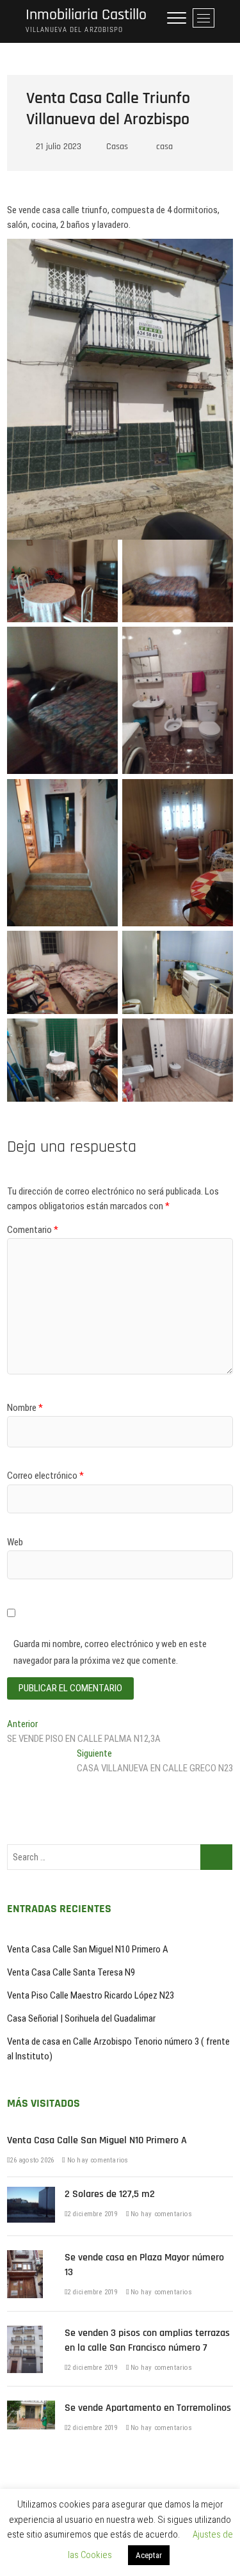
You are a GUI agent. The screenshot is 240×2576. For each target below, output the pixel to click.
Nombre (25, 1408)
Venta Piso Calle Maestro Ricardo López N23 (91, 1995)
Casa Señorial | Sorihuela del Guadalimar (81, 2018)
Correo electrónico (45, 1476)
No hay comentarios (97, 2160)
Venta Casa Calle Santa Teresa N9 (71, 1972)
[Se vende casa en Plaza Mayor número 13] (25, 2257)
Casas (117, 147)
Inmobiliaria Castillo (86, 15)
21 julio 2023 (57, 147)
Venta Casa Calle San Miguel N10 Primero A (88, 1949)
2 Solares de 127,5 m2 (110, 2194)
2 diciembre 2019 (92, 2214)
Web (15, 1542)
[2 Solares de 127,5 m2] (31, 2194)
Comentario (33, 1230)
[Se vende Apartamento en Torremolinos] (31, 2408)
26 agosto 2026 (32, 2160)
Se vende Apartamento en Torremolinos (148, 2408)
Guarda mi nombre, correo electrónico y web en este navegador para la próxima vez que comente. (110, 1652)
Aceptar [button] (149, 2555)
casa (164, 147)
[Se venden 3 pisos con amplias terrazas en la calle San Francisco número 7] (25, 2333)
